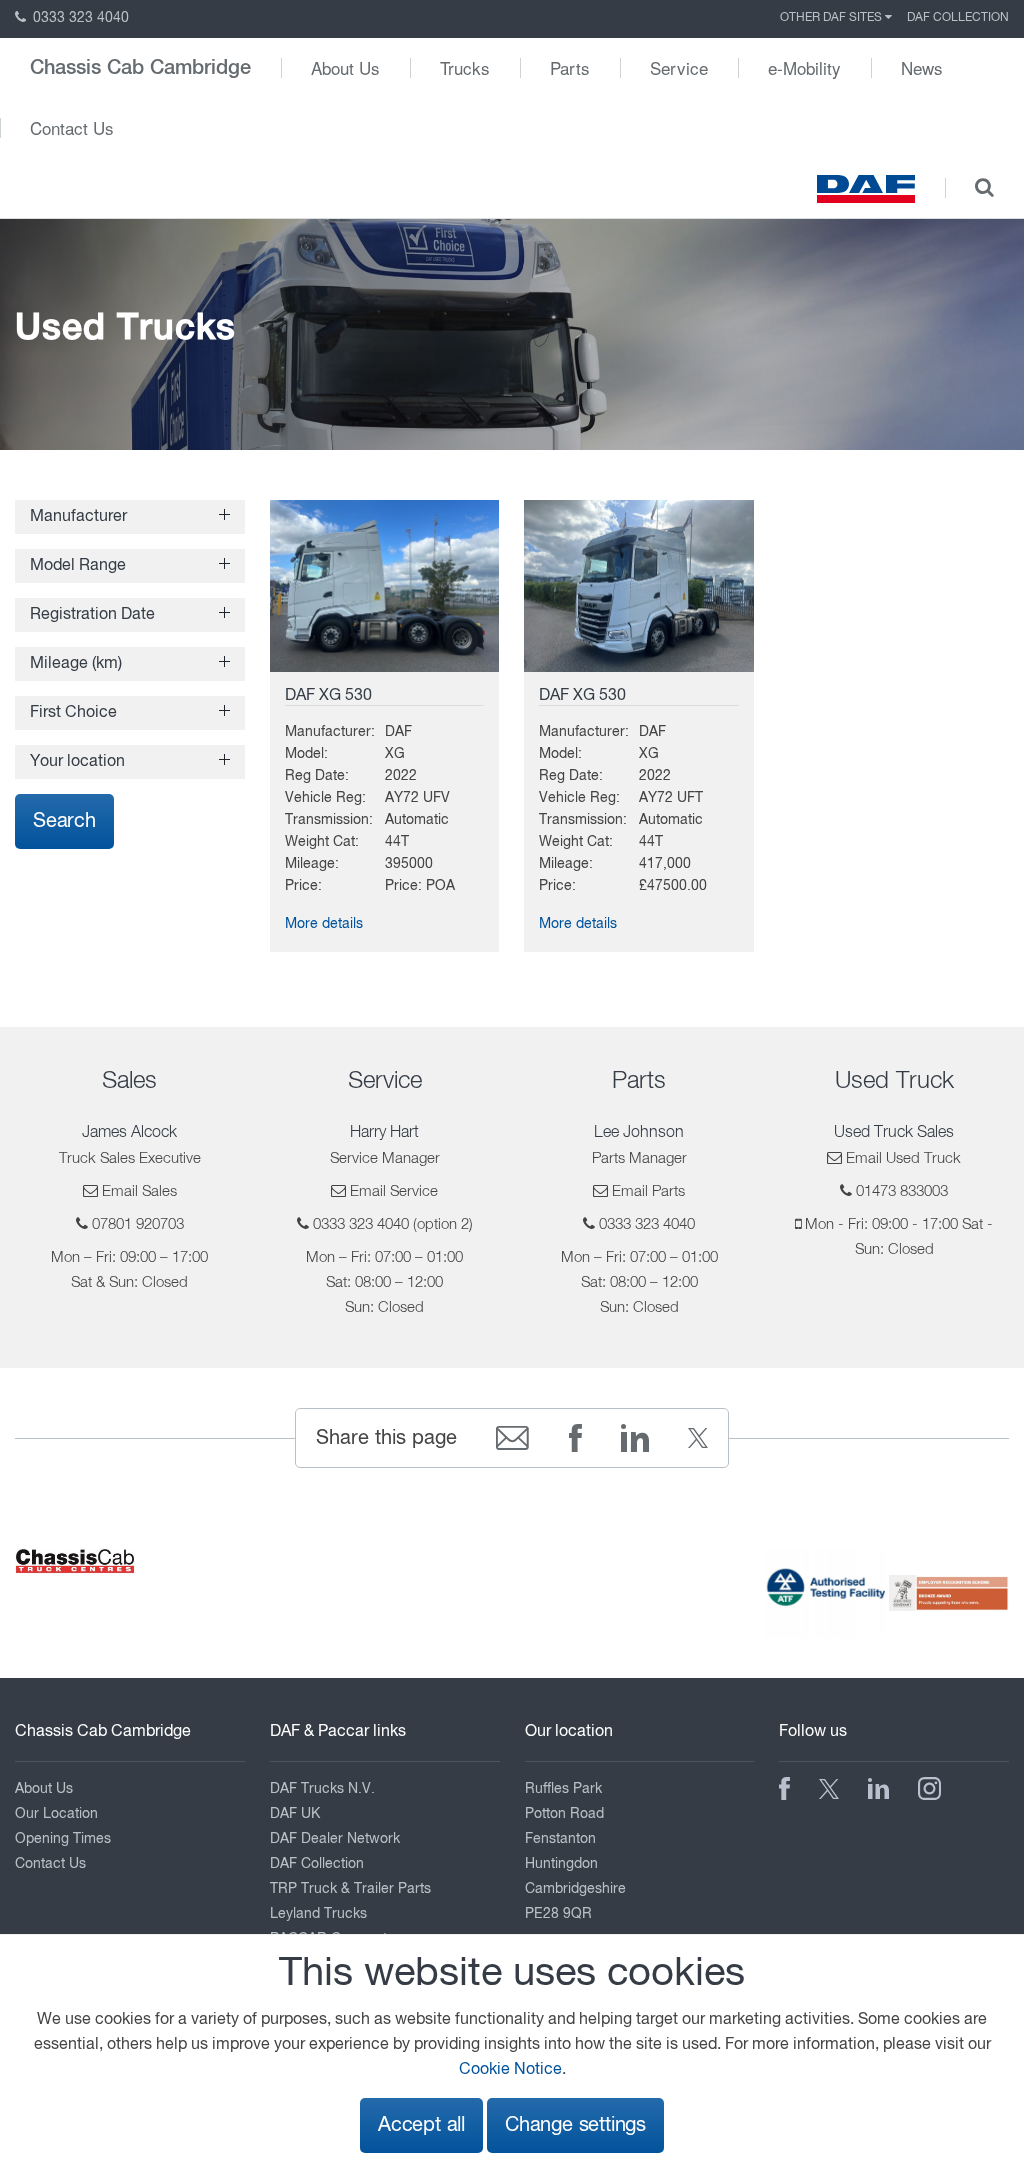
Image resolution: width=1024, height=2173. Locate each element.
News (922, 67)
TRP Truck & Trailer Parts (350, 1889)
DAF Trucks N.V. (322, 1789)
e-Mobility (804, 67)
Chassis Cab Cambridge (140, 68)
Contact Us (72, 127)
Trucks (465, 67)
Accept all (421, 2125)
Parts (570, 67)
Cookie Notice (510, 2070)
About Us (345, 67)
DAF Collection (958, 18)
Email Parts (648, 1191)
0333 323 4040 (79, 18)
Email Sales (139, 1191)
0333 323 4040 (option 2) (393, 1224)
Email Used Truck (903, 1158)
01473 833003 (902, 1191)
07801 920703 (138, 1224)
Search (64, 821)
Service (679, 67)
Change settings (575, 2125)
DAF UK (295, 1814)
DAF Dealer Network (335, 1839)
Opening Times (63, 1839)
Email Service (394, 1191)
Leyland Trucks (318, 1914)
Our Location (56, 1814)
